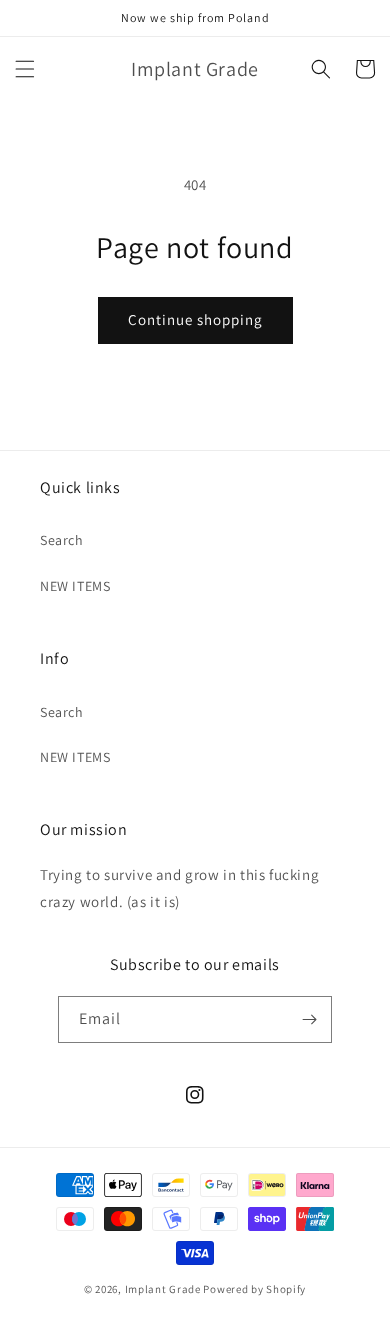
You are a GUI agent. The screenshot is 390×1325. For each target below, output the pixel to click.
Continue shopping (195, 319)
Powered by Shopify (254, 1289)
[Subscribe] (309, 1019)
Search (62, 540)
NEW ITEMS (75, 586)
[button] (25, 69)
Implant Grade (163, 1289)
